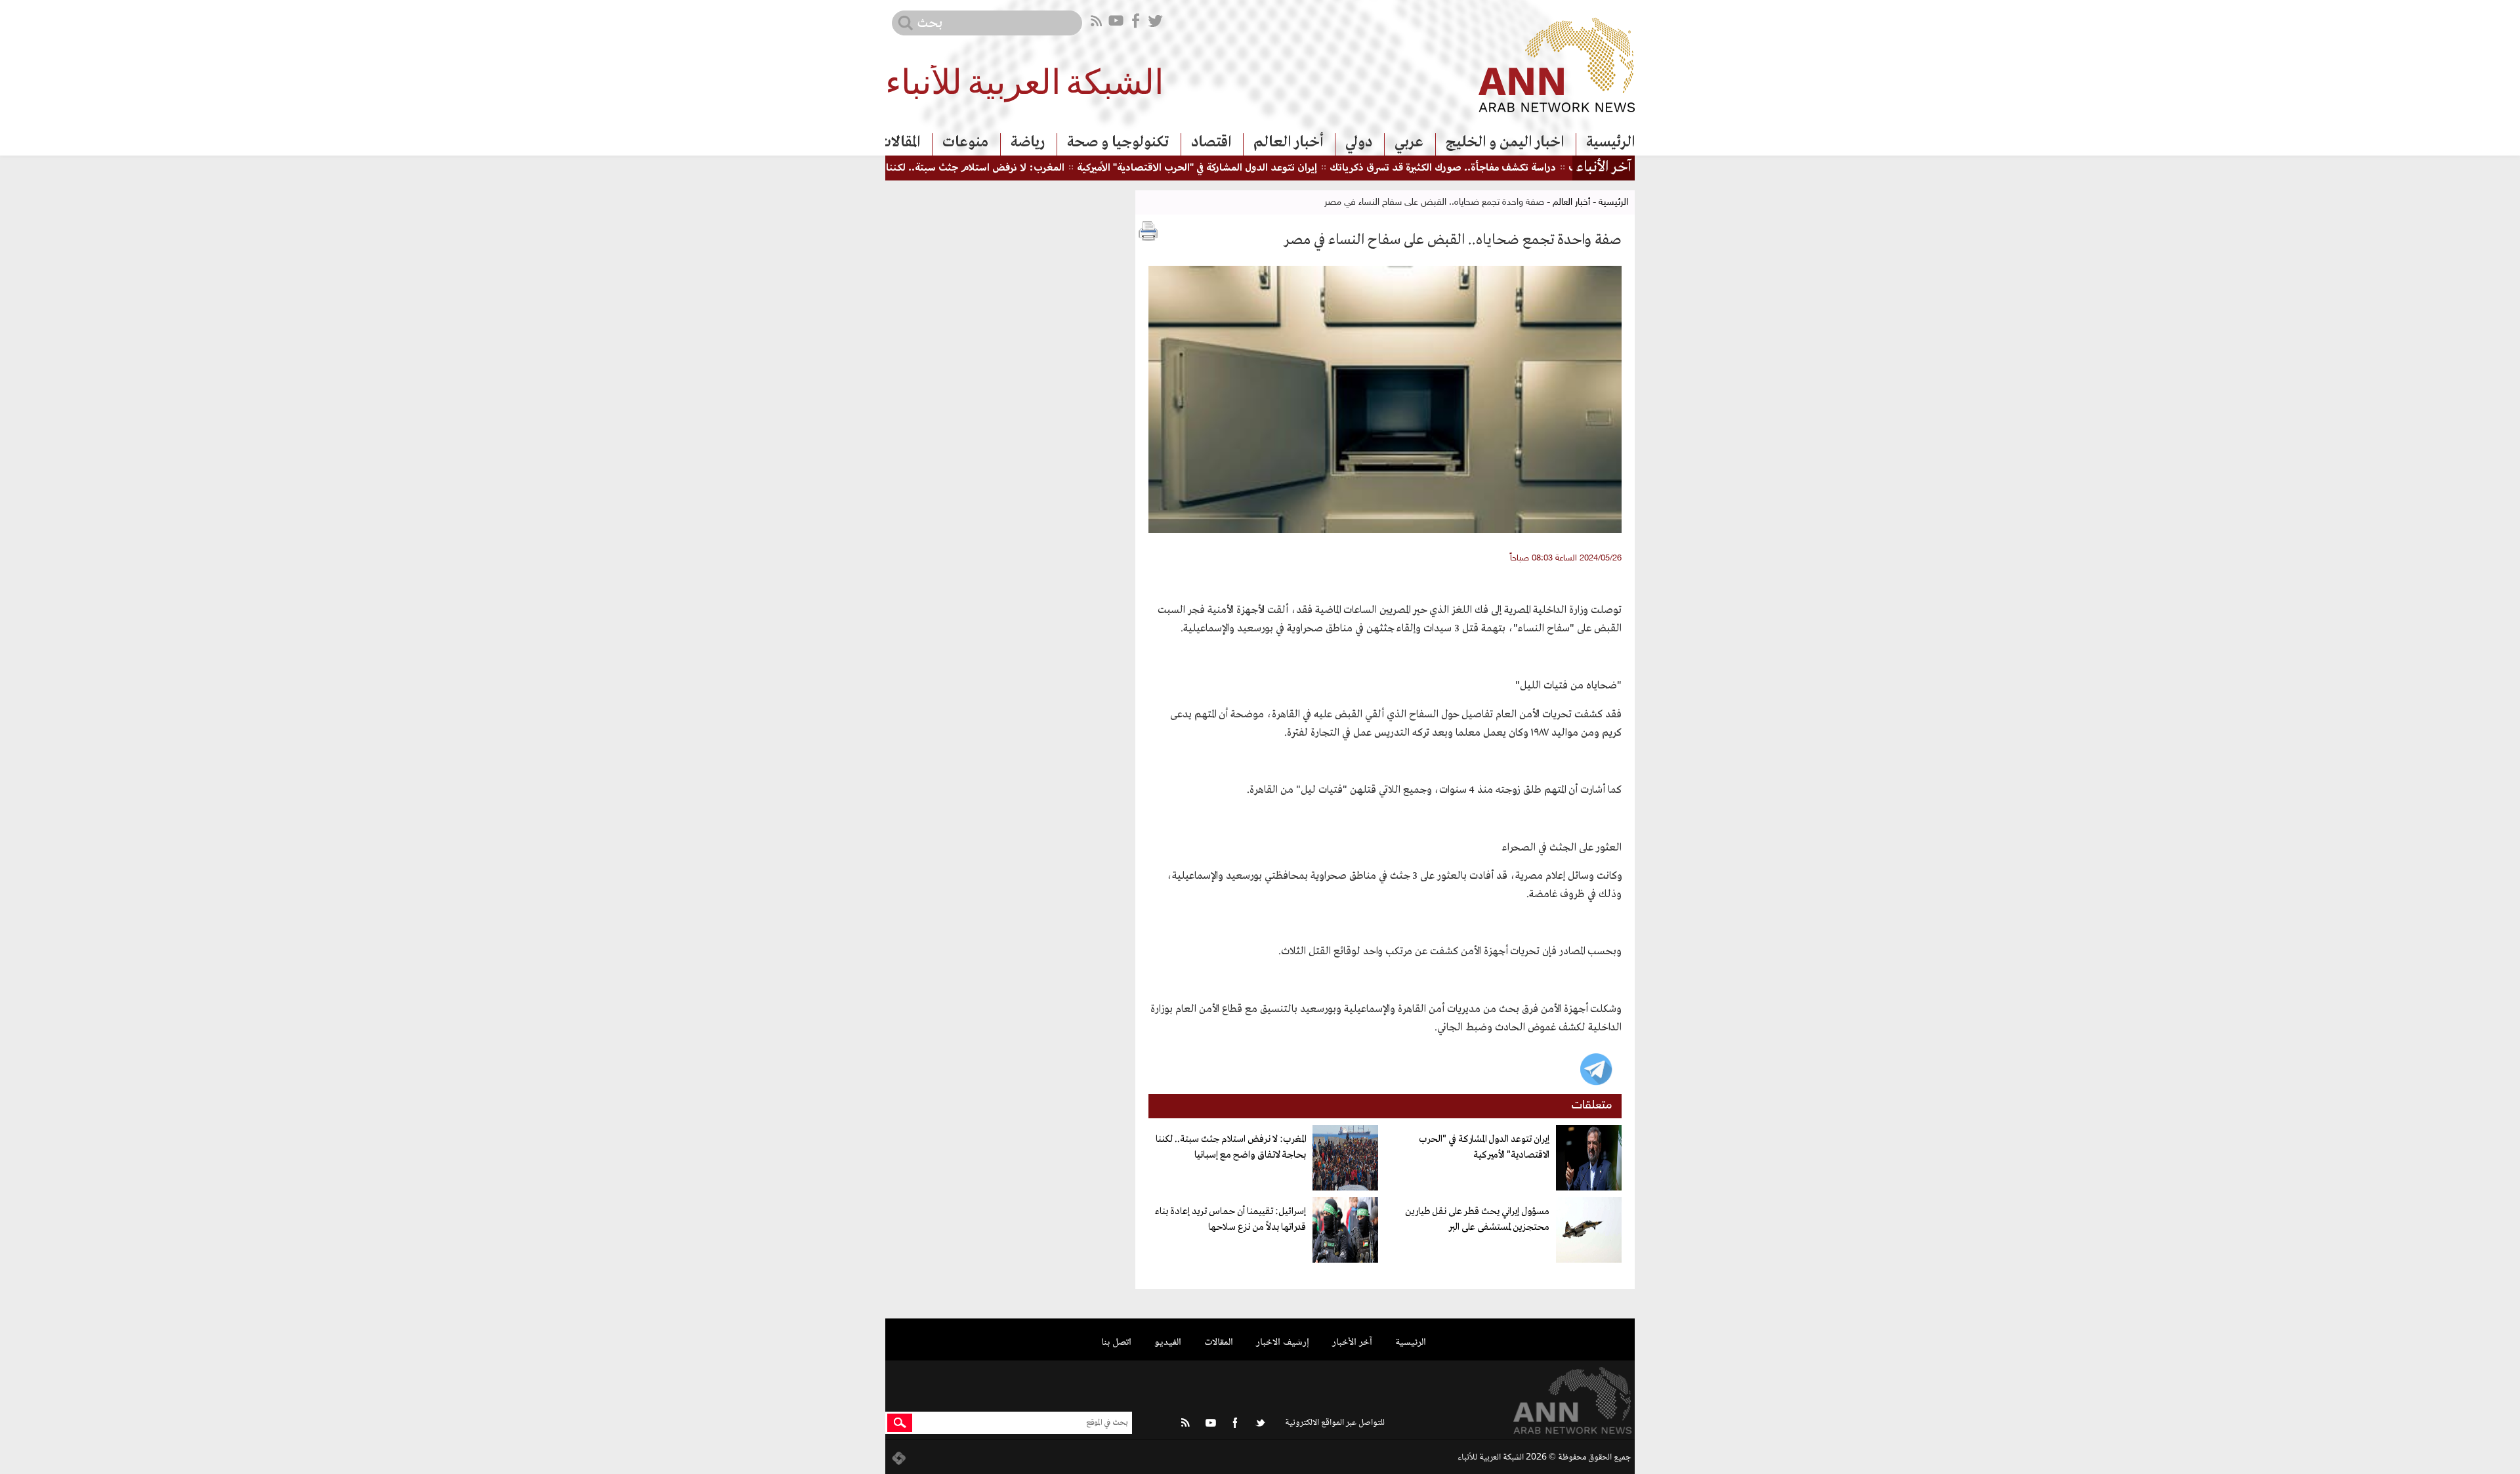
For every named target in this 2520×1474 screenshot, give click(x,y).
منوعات (965, 142)
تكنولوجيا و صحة (1118, 142)
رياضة (1028, 142)
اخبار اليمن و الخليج (1505, 142)
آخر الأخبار (1352, 1342)
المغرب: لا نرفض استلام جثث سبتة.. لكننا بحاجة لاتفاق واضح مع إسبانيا (970, 168)
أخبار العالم (1288, 142)
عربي (1409, 142)
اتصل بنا (1116, 1342)
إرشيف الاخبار (1283, 1342)
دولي (1359, 142)
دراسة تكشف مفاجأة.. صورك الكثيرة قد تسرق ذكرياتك (1502, 168)
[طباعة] (1148, 231)
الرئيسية (1610, 142)
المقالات (899, 142)
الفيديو (1168, 1342)
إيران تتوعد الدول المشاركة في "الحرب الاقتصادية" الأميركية (1256, 168)
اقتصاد (1211, 142)
